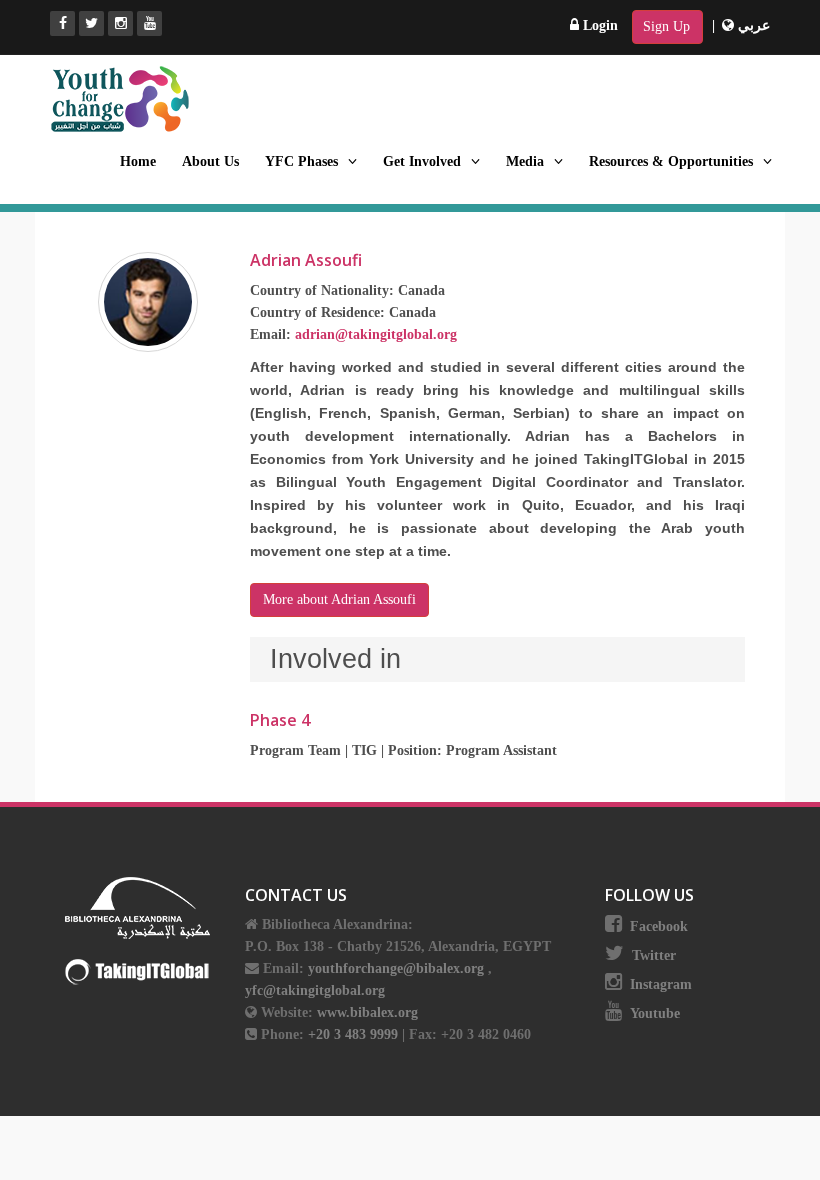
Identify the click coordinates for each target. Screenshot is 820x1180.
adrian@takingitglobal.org (376, 334)
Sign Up (666, 26)
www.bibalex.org (367, 1012)
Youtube (655, 1013)
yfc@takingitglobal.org (315, 990)
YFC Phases (301, 161)
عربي (752, 25)
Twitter (654, 955)
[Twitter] (91, 23)
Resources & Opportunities (671, 161)
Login (598, 25)
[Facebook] (62, 23)
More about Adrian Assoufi (339, 599)
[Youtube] (149, 23)
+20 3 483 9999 (355, 1034)
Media (525, 161)
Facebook (659, 926)
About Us (210, 161)
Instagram (661, 984)
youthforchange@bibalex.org (396, 968)
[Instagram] (120, 23)
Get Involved (422, 161)
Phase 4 (280, 720)
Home (138, 161)
